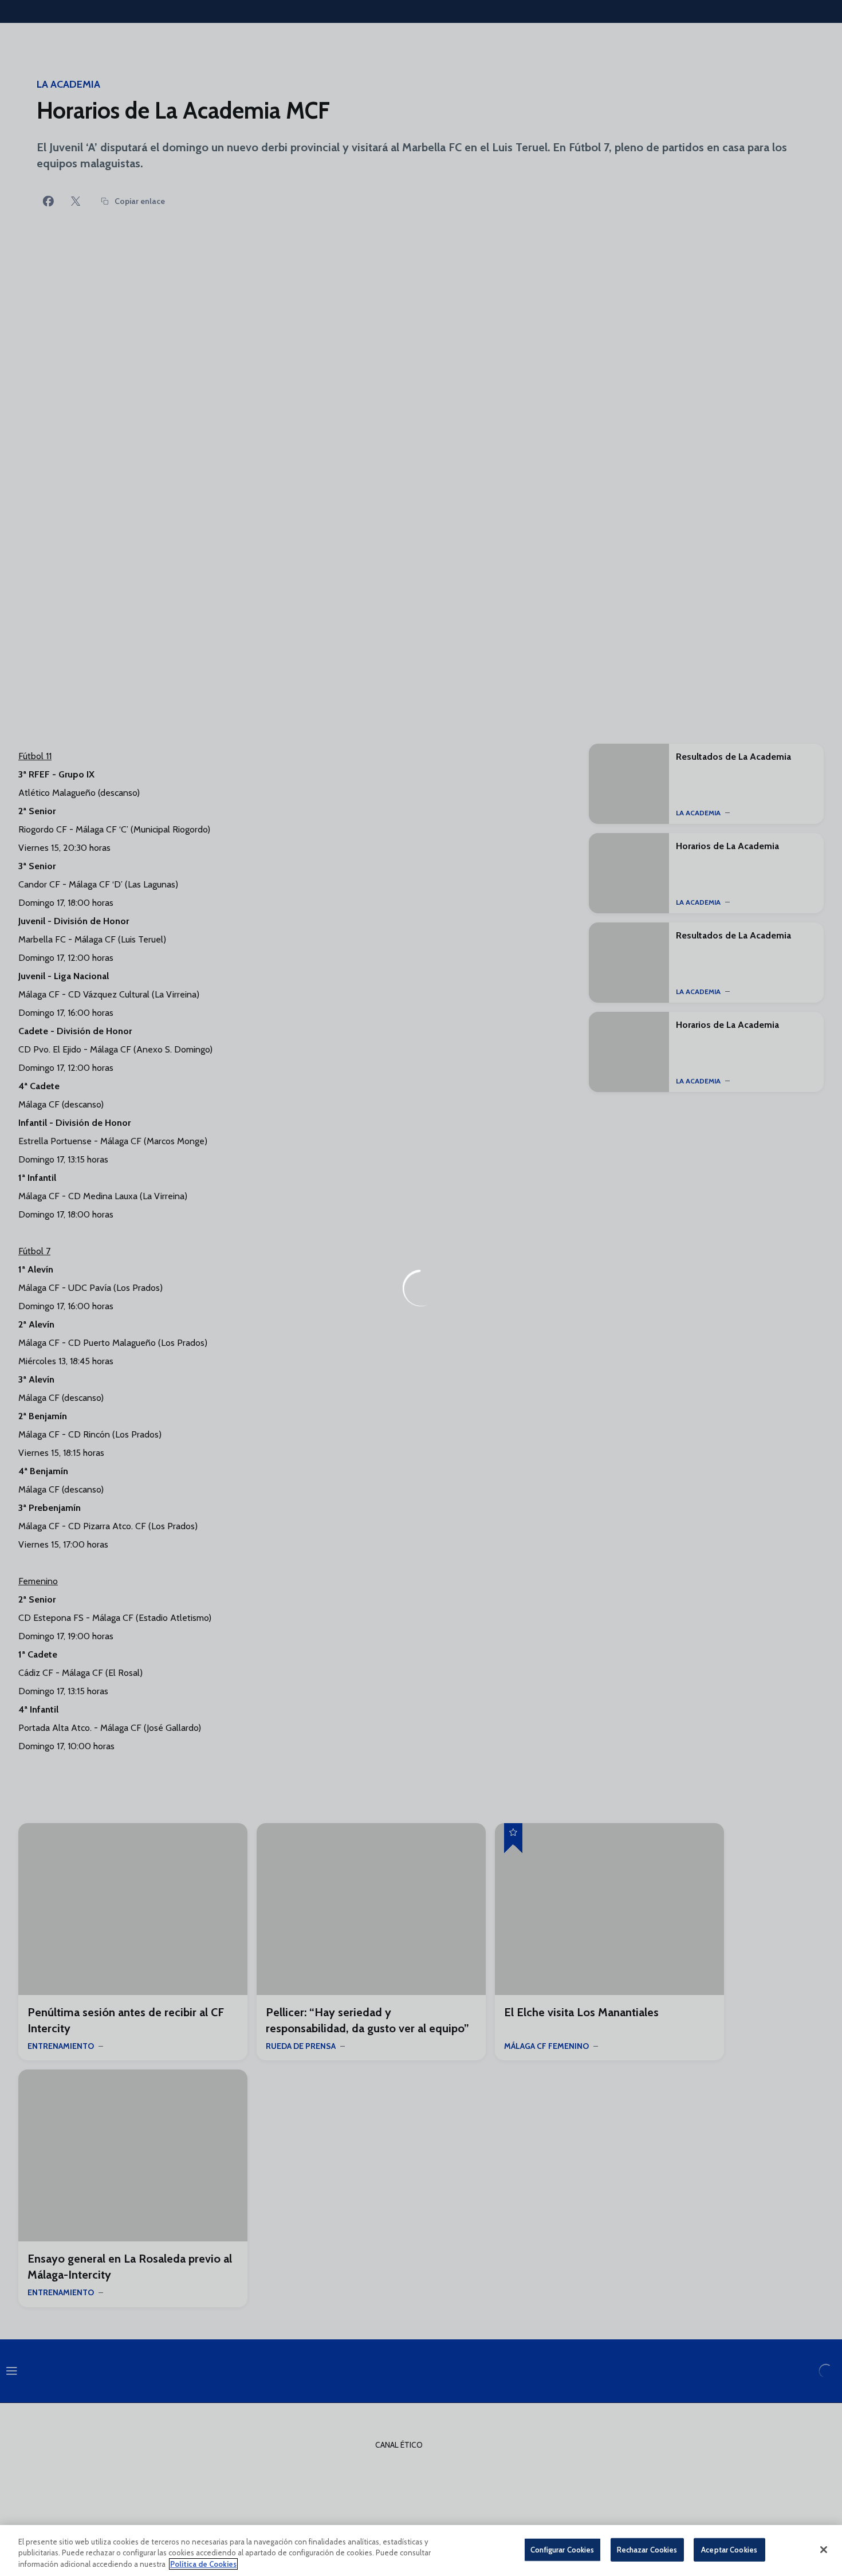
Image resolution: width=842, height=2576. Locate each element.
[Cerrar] (824, 2550)
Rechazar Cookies (647, 2549)
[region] (421, 2551)
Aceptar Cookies (729, 2549)
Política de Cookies (203, 2564)
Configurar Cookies (562, 2549)
